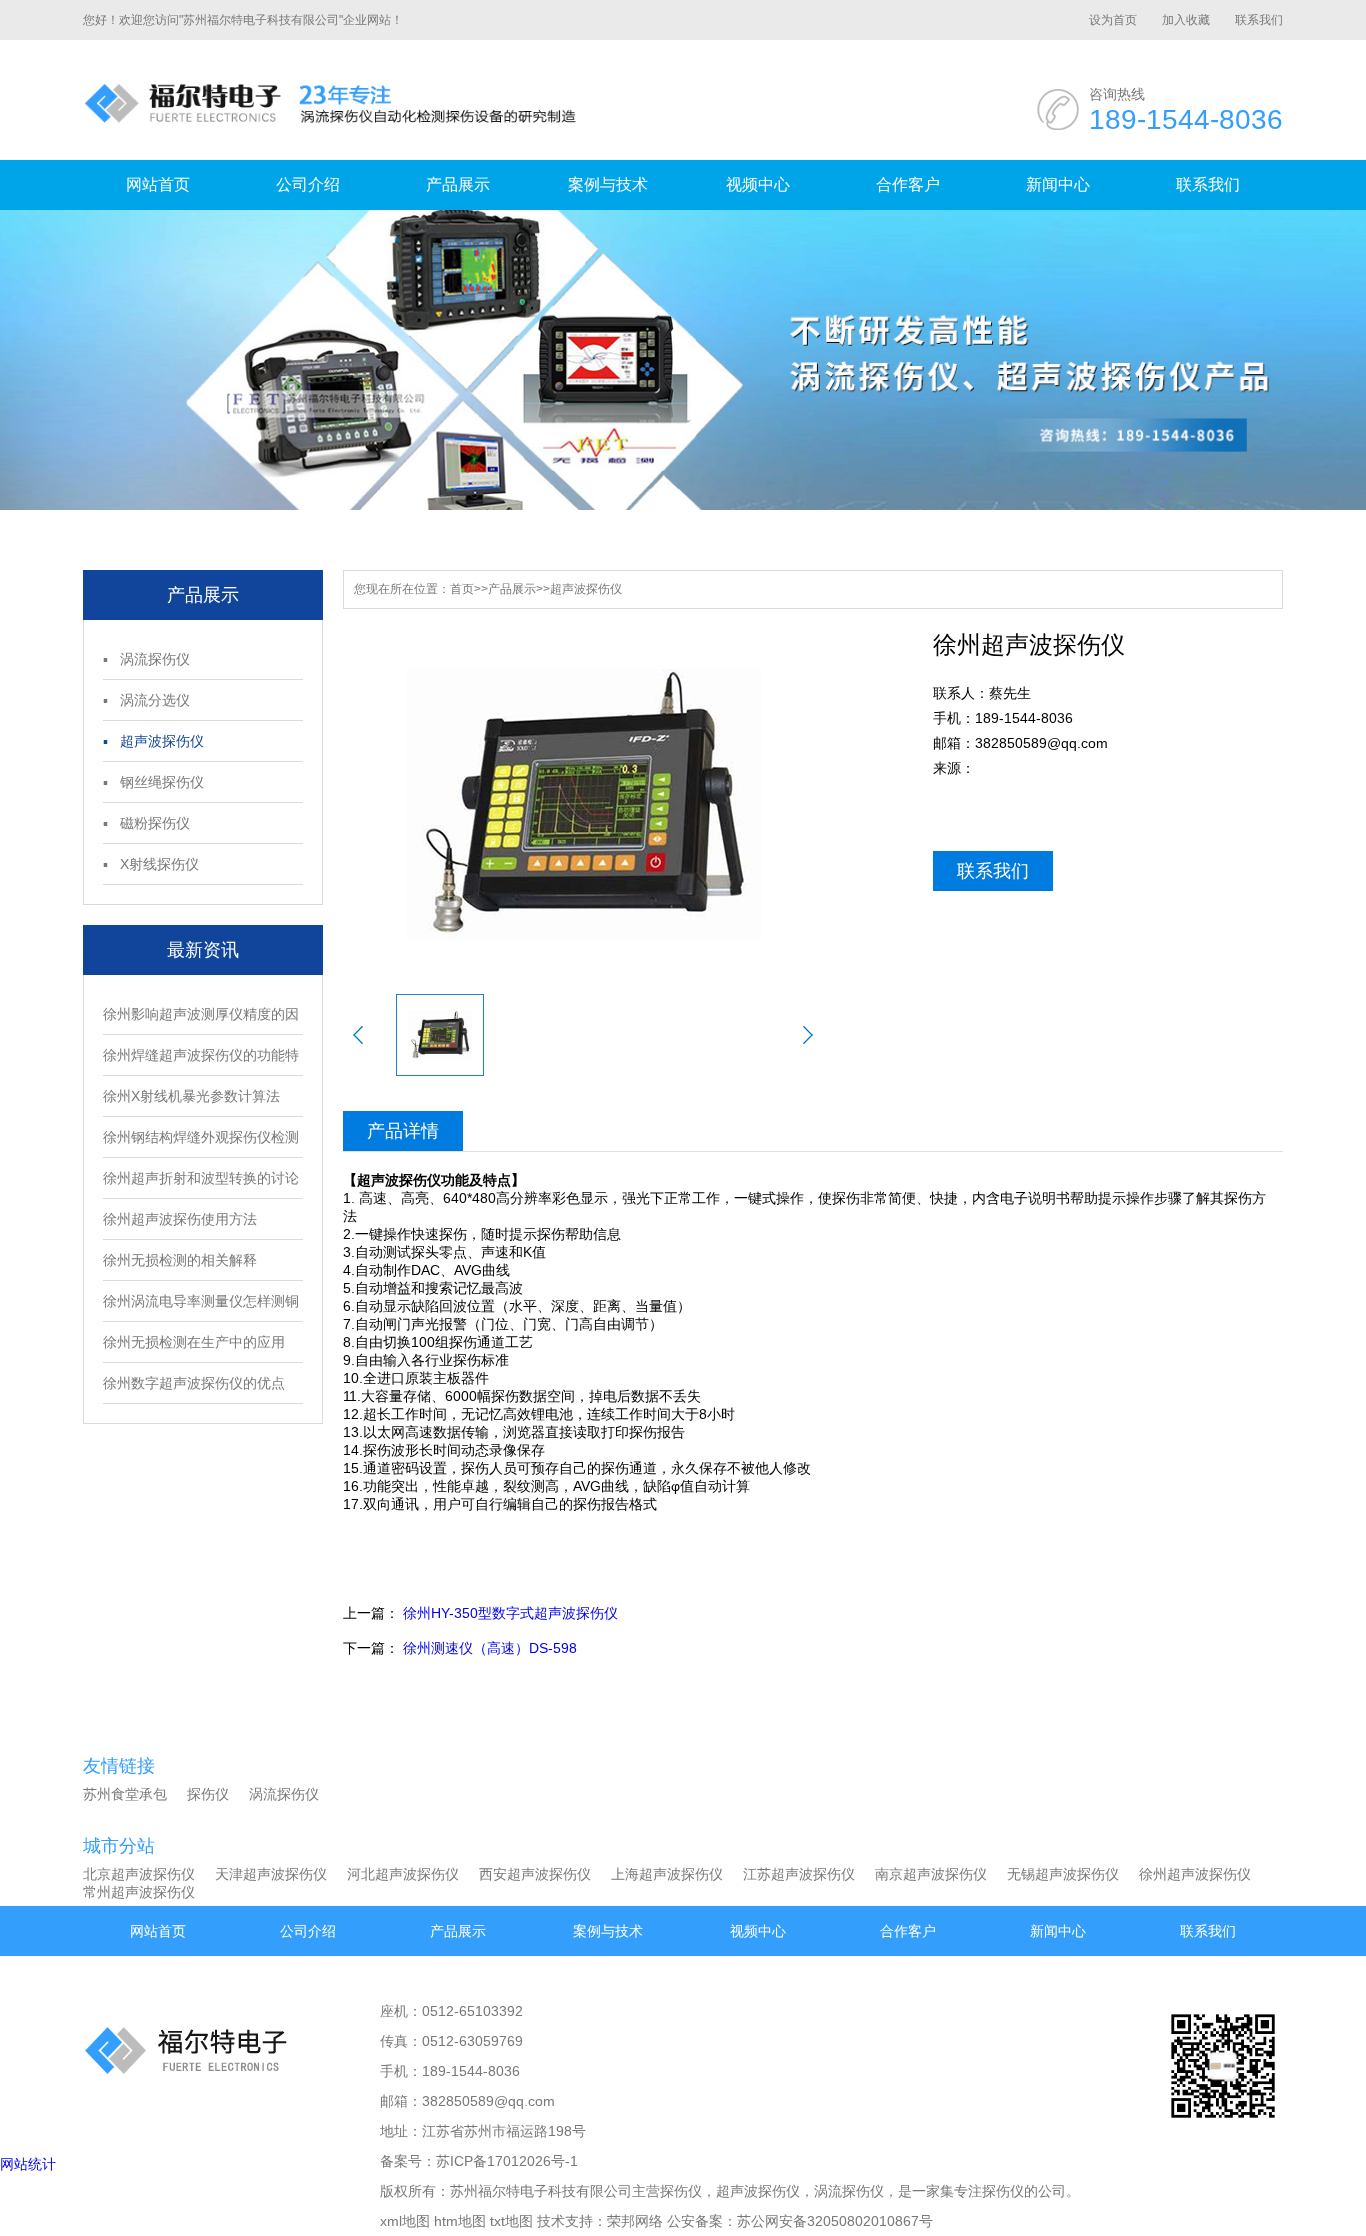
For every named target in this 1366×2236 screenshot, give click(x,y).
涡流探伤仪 (284, 1794)
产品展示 (458, 184)
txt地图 (511, 2221)
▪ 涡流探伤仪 (146, 659)
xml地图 (405, 2221)
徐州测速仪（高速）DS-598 (490, 1648)
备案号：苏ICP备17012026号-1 (479, 2161)
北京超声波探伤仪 (139, 1874)
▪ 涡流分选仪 (146, 700)
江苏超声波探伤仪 (799, 1874)
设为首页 (1113, 20)
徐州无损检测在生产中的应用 (194, 1342)
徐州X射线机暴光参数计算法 (191, 1096)
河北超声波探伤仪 (403, 1874)
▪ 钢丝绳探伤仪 (153, 782)
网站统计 (28, 2164)
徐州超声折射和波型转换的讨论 (201, 1178)
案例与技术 (608, 184)
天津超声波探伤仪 (271, 1874)
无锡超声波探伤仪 (1063, 1874)
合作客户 (908, 184)
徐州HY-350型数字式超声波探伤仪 (510, 1613)
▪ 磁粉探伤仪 (146, 823)
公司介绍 (308, 184)
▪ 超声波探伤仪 (153, 741)
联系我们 (1259, 20)
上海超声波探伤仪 (667, 1874)
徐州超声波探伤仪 (1195, 1874)
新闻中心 (1058, 184)
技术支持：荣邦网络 (600, 2221)
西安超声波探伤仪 (535, 1874)
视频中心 (758, 184)
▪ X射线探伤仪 (151, 864)
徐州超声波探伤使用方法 (180, 1219)
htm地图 (460, 2221)
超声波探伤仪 (586, 589)
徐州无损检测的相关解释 (180, 1260)
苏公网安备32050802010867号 (835, 2221)
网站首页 (158, 184)
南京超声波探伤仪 (931, 1874)
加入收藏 (1186, 20)
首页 (462, 589)
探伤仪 (208, 1794)
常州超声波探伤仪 (139, 1892)
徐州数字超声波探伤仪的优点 (194, 1383)
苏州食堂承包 (125, 1794)
